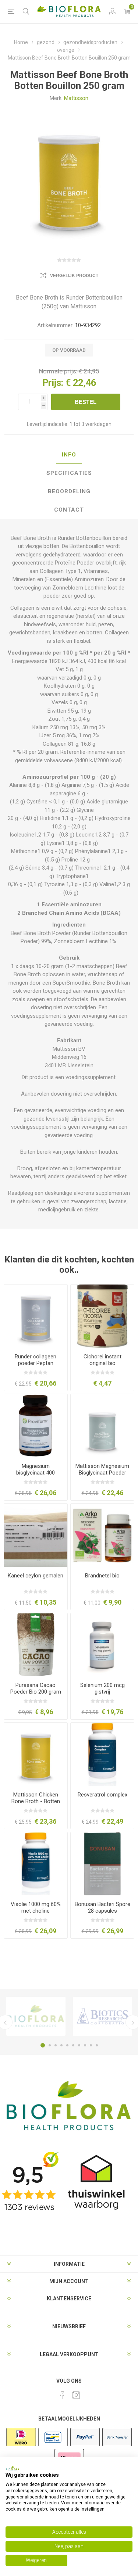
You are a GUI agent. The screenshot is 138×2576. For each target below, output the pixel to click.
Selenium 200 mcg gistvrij (102, 1688)
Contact (69, 510)
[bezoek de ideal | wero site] (21, 2446)
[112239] (36, 1864)
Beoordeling (69, 491)
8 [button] (85, 2045)
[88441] (102, 1426)
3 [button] (56, 2045)
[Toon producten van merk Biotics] (102, 2016)
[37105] (36, 1535)
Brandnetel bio (102, 1576)
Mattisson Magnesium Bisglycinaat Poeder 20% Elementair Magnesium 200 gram (102, 1476)
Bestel (86, 402)
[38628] (102, 1535)
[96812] (36, 1316)
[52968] (36, 1645)
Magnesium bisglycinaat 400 (36, 1469)
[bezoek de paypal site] (85, 2446)
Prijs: (53, 383)
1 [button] (43, 2045)
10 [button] (97, 2045)
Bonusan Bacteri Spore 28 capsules (102, 1907)
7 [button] (79, 2045)
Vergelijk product (74, 276)
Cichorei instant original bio (102, 1360)
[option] (36, 2016)
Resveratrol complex (102, 1795)
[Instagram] (76, 2395)
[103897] (36, 1754)
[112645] (102, 1864)
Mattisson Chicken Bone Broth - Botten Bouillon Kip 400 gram (36, 1801)
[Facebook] (62, 2395)
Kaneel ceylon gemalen (36, 1576)
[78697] (36, 1426)
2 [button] (50, 2045)
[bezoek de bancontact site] (53, 2446)
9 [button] (91, 2045)
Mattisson (76, 98)
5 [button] (67, 2045)
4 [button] (61, 2045)
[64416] (102, 1645)
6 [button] (73, 2045)
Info (69, 455)
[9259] (102, 1316)
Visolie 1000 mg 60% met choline (36, 1907)
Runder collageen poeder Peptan (36, 1360)
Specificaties (69, 473)
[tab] (69, 455)
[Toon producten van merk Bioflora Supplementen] (36, 2016)
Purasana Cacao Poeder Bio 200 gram (36, 1688)
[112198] (102, 1754)
